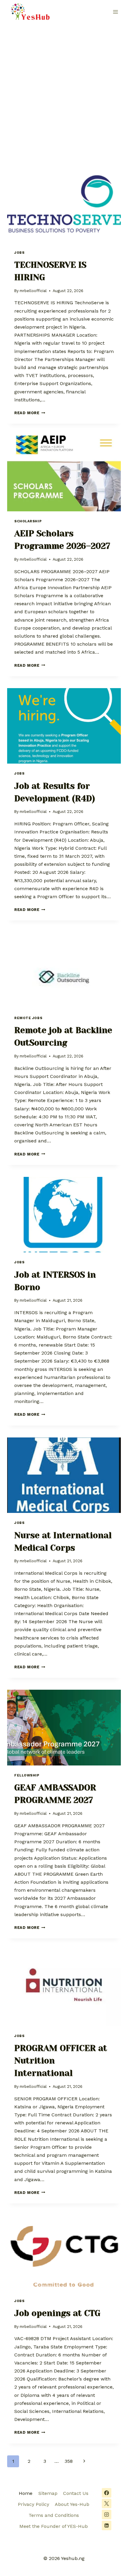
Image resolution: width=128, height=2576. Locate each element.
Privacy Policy (33, 2504)
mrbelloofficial (33, 291)
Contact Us (76, 2493)
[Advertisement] (64, 91)
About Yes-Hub (72, 2504)
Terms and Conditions (54, 2515)
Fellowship (27, 1775)
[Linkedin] (107, 2525)
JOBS (19, 253)
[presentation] (64, 205)
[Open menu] (115, 12)
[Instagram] (107, 2514)
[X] (107, 2504)
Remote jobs (28, 1018)
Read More (30, 413)
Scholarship (28, 521)
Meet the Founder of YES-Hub (54, 2526)
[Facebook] (107, 2493)
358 (69, 2461)
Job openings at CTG (57, 2313)
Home (26, 2493)
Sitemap (48, 2493)
